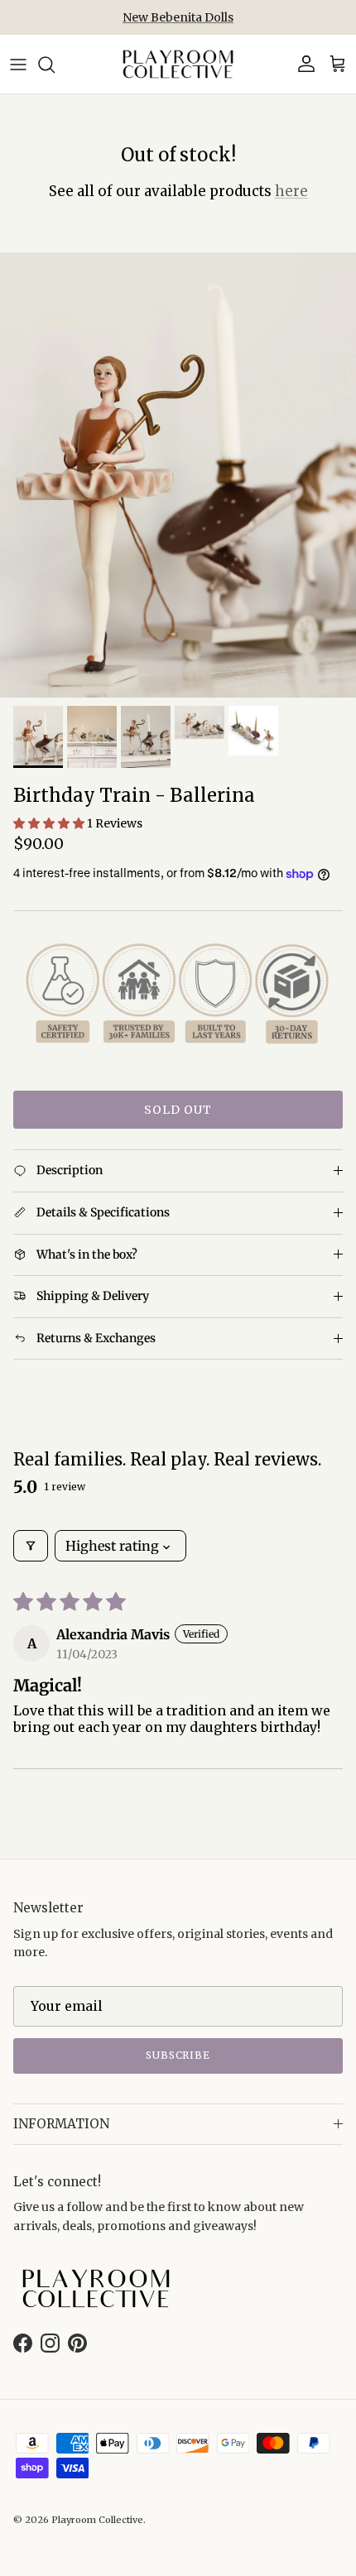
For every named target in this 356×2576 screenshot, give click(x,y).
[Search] (55, 65)
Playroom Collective (97, 2520)
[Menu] (18, 65)
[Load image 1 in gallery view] (178, 475)
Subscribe (178, 2055)
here (291, 191)
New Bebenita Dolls (178, 17)
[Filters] (31, 1546)
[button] (50, 823)
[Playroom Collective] (178, 64)
